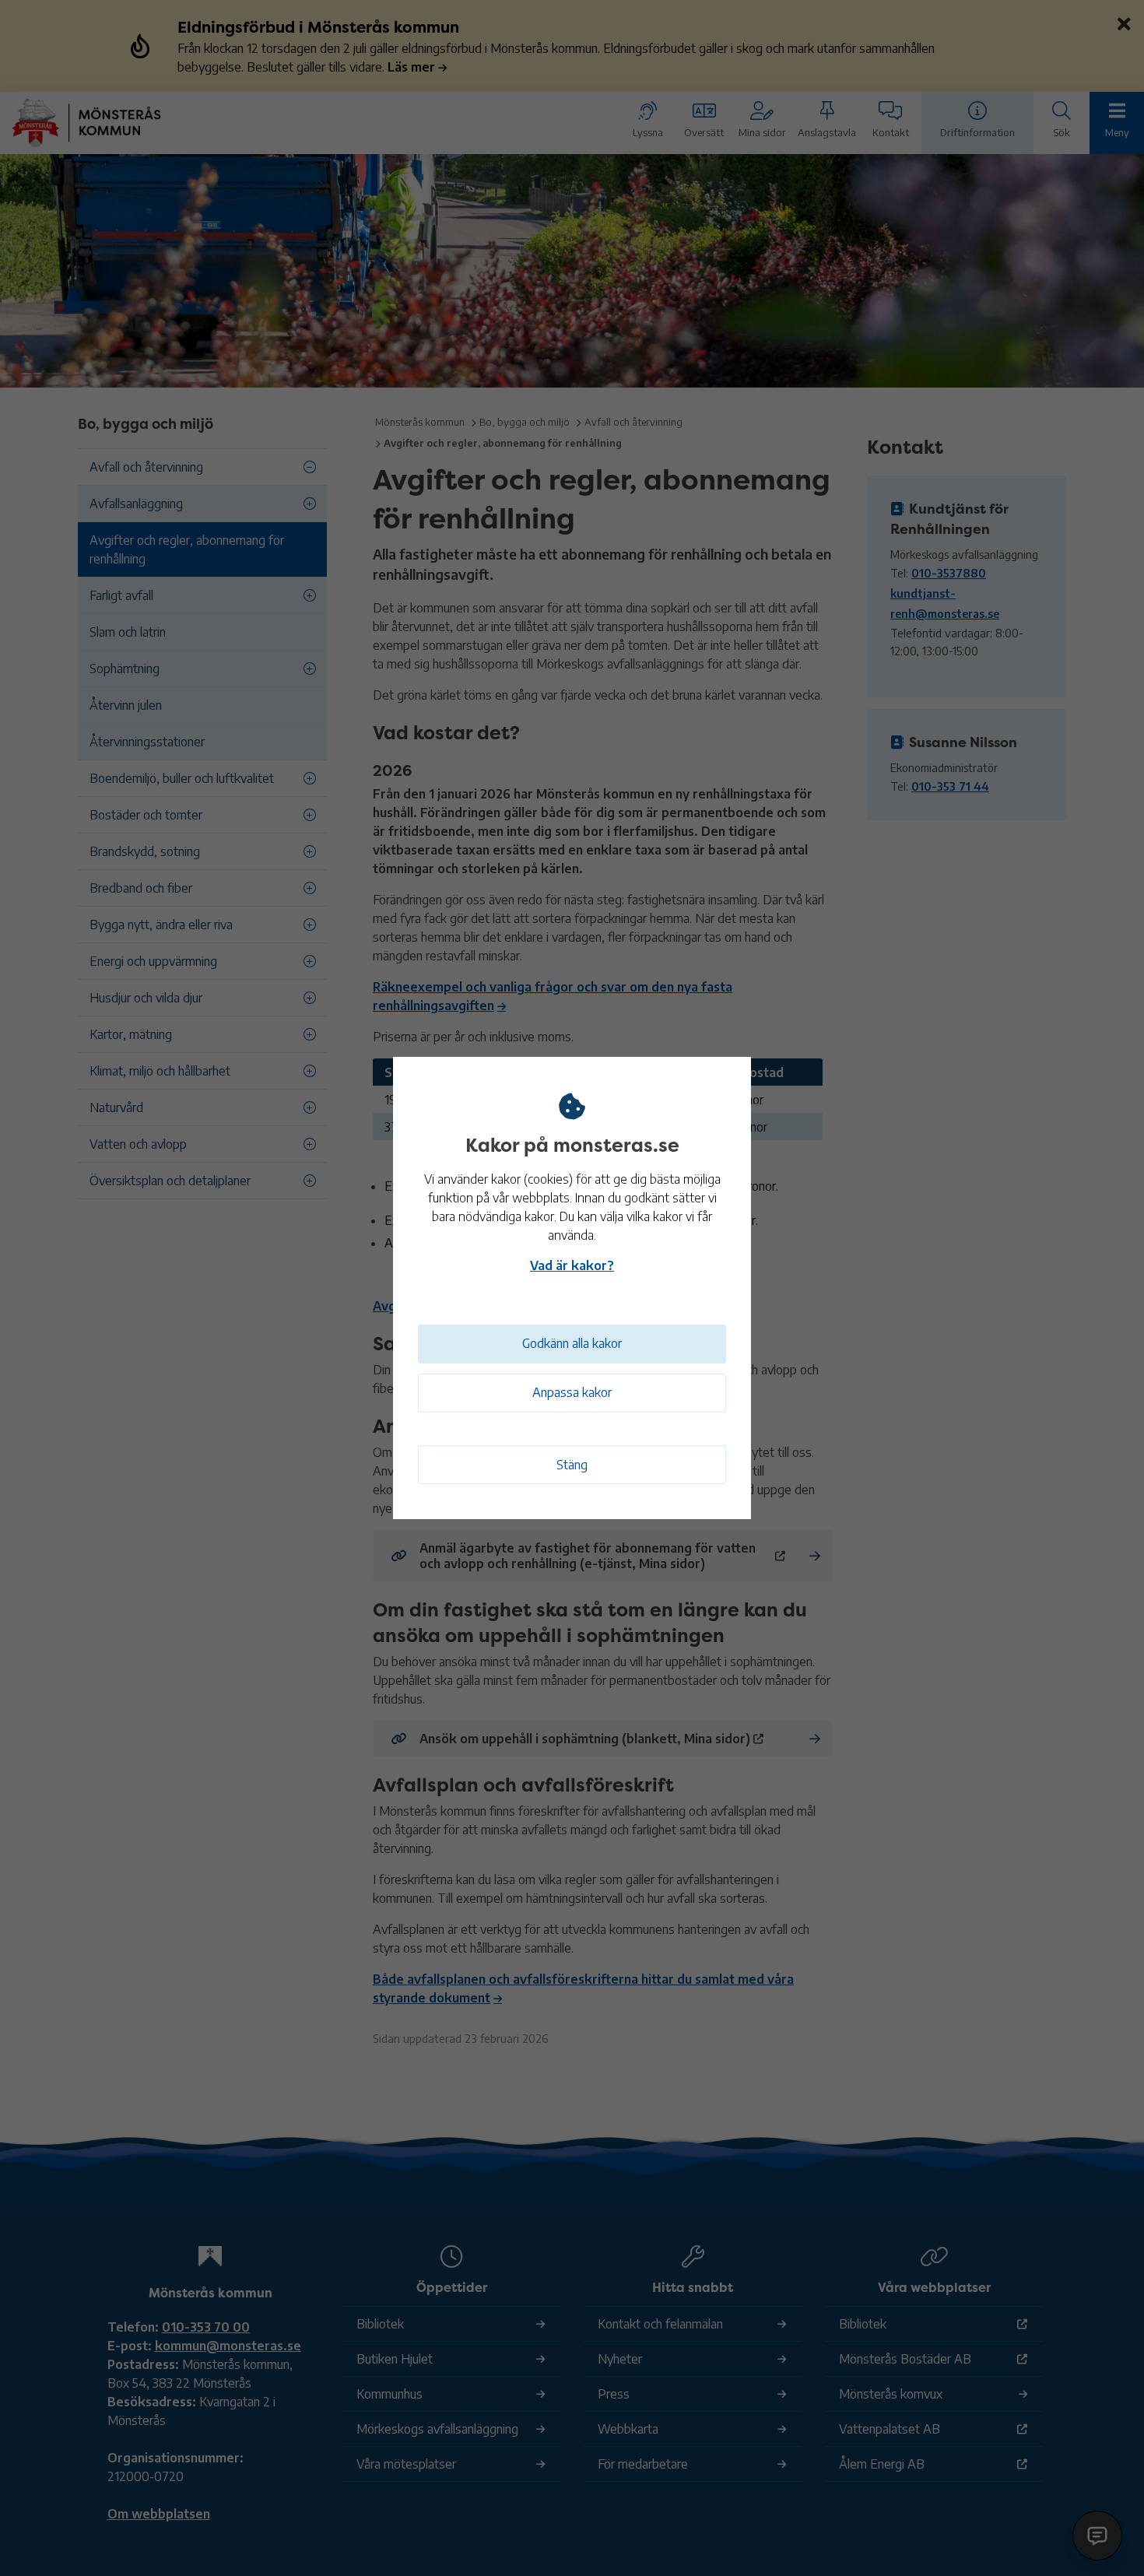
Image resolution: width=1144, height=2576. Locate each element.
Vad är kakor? (572, 1265)
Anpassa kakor (572, 1392)
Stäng (572, 1465)
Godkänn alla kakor (572, 1343)
